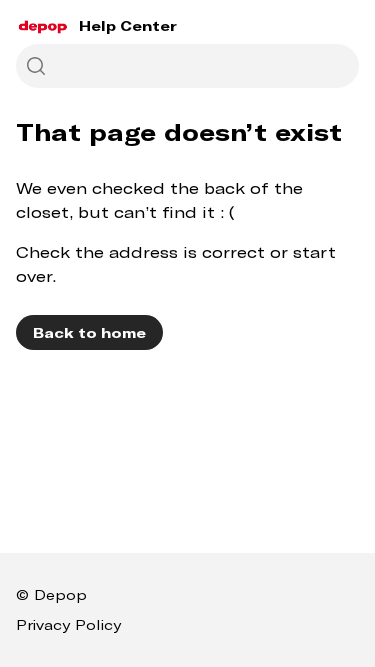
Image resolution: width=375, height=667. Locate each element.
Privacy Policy (68, 624)
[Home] (43, 26)
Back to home (89, 332)
